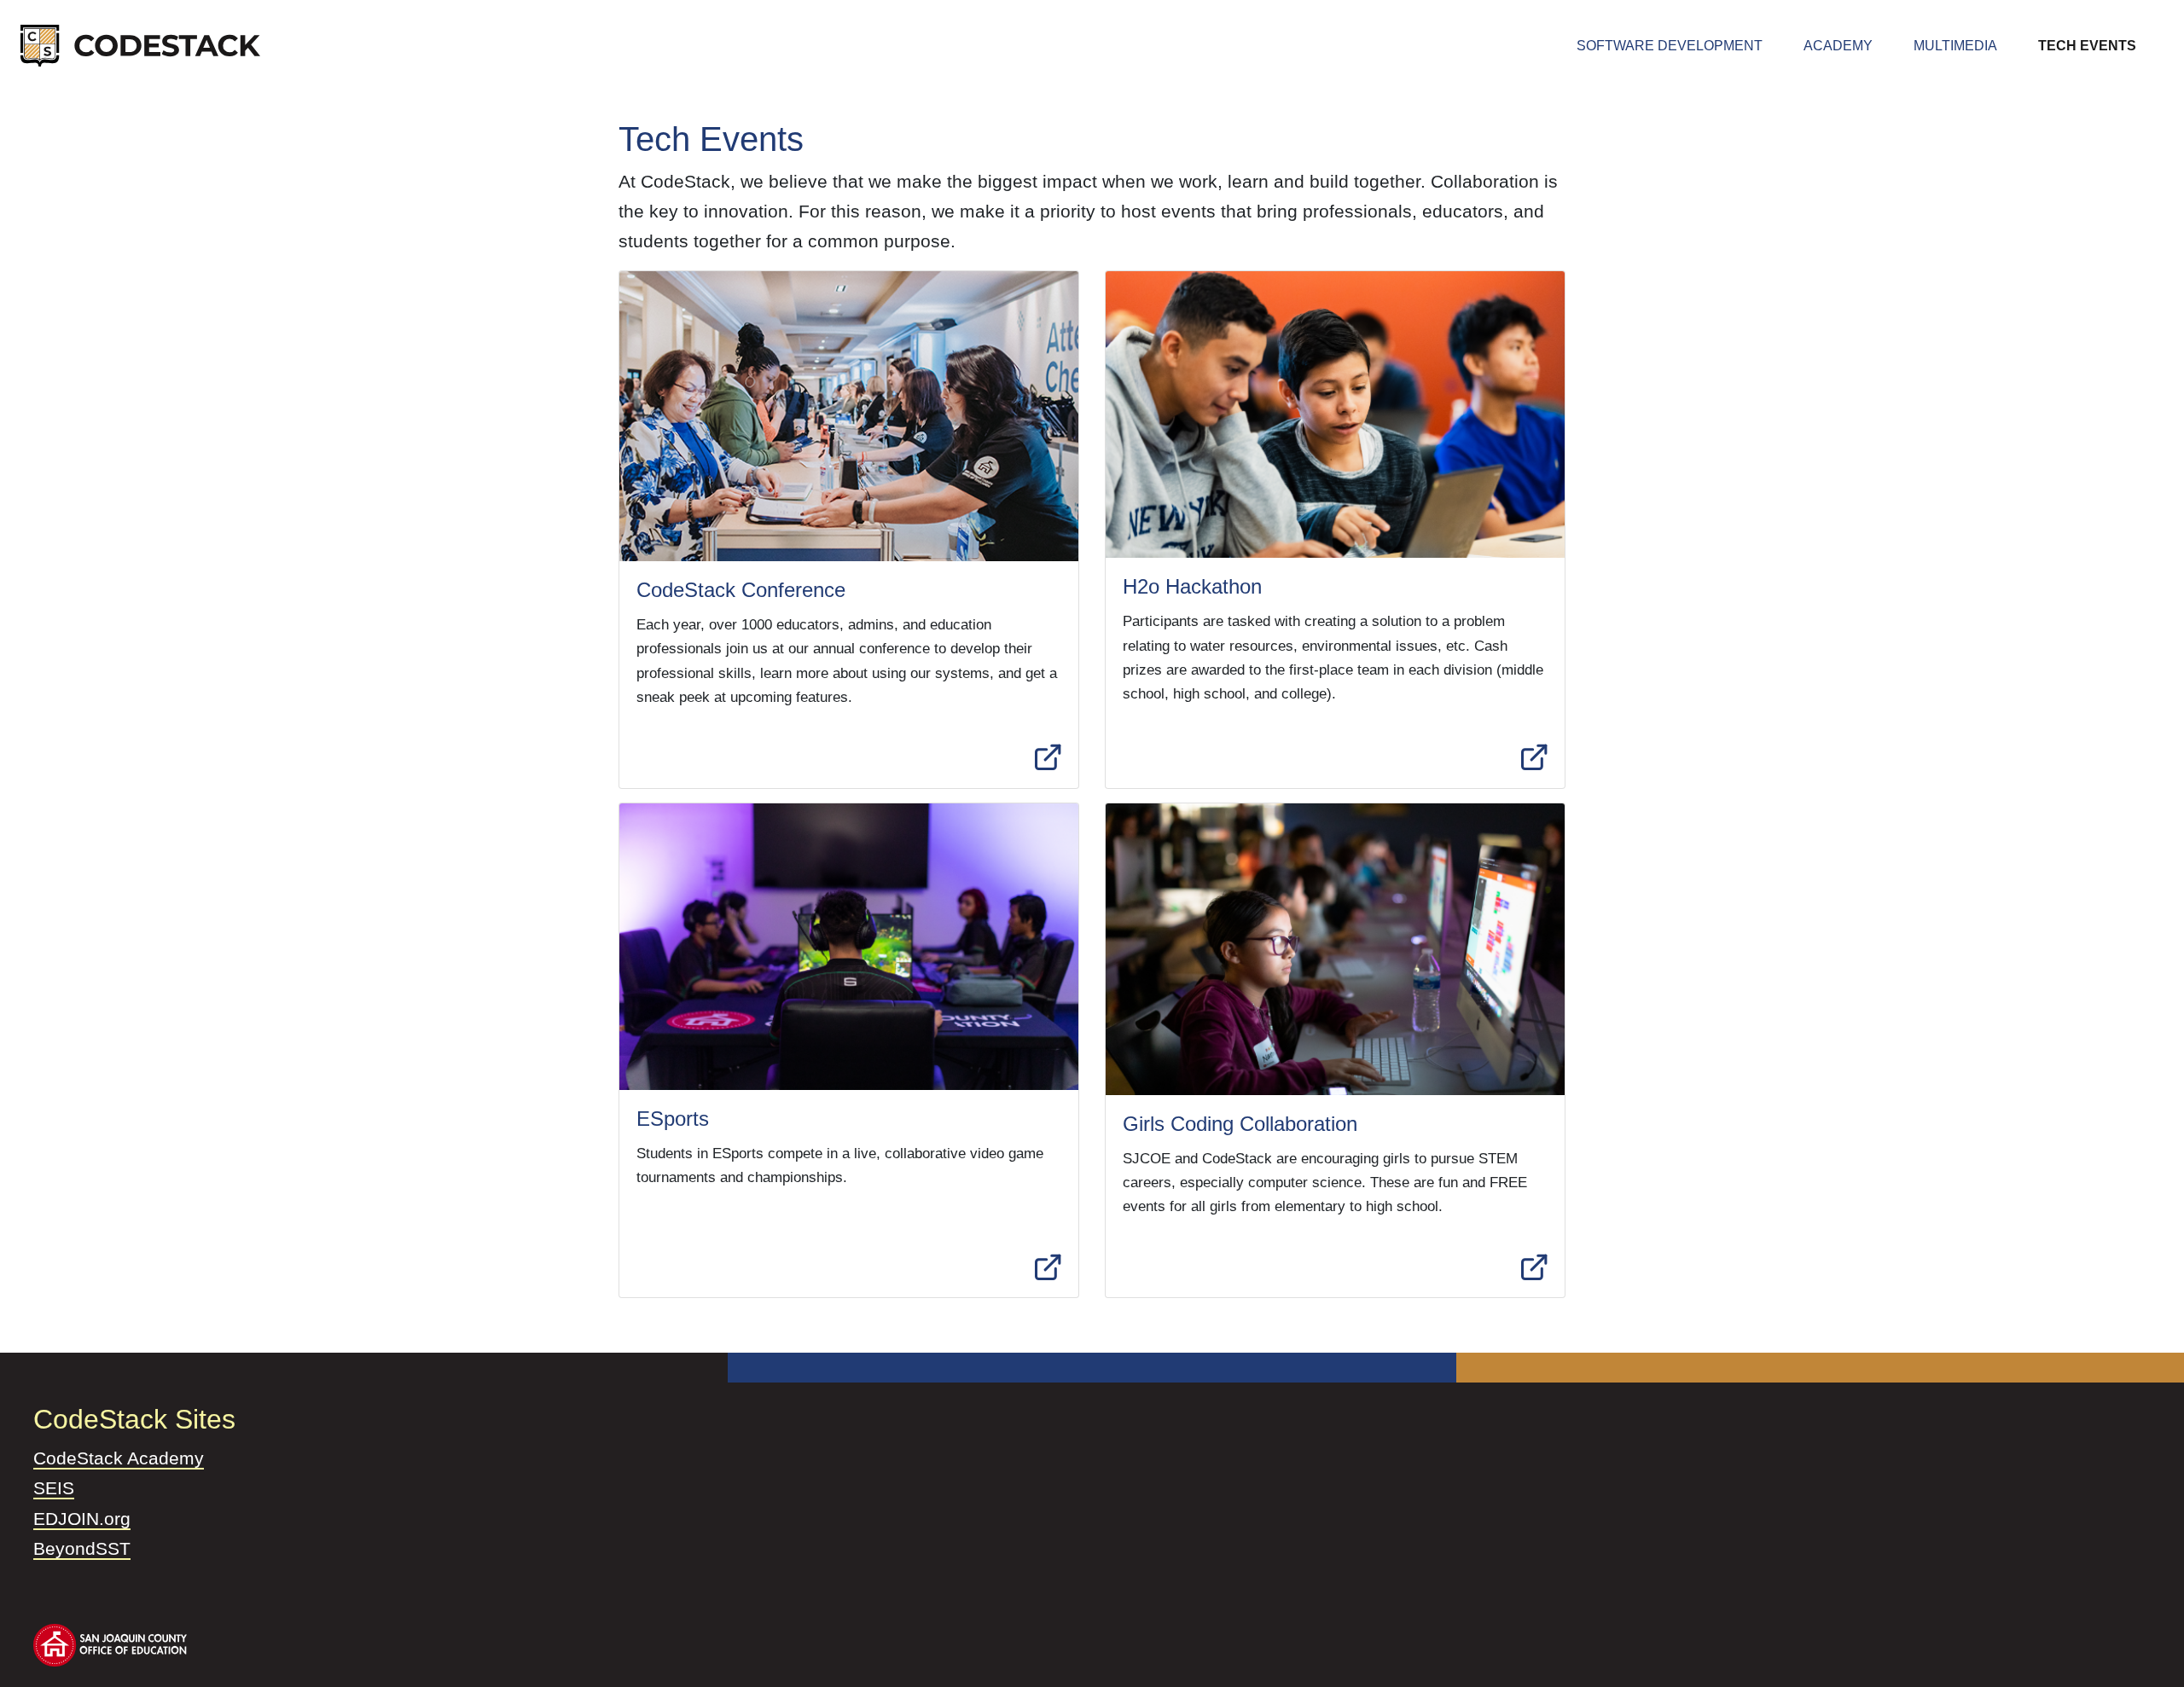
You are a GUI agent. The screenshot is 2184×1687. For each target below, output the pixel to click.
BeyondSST (82, 1548)
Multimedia (1955, 46)
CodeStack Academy (119, 1458)
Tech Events (2087, 46)
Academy (1838, 46)
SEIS (54, 1488)
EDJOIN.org (82, 1519)
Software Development (1687, 45)
